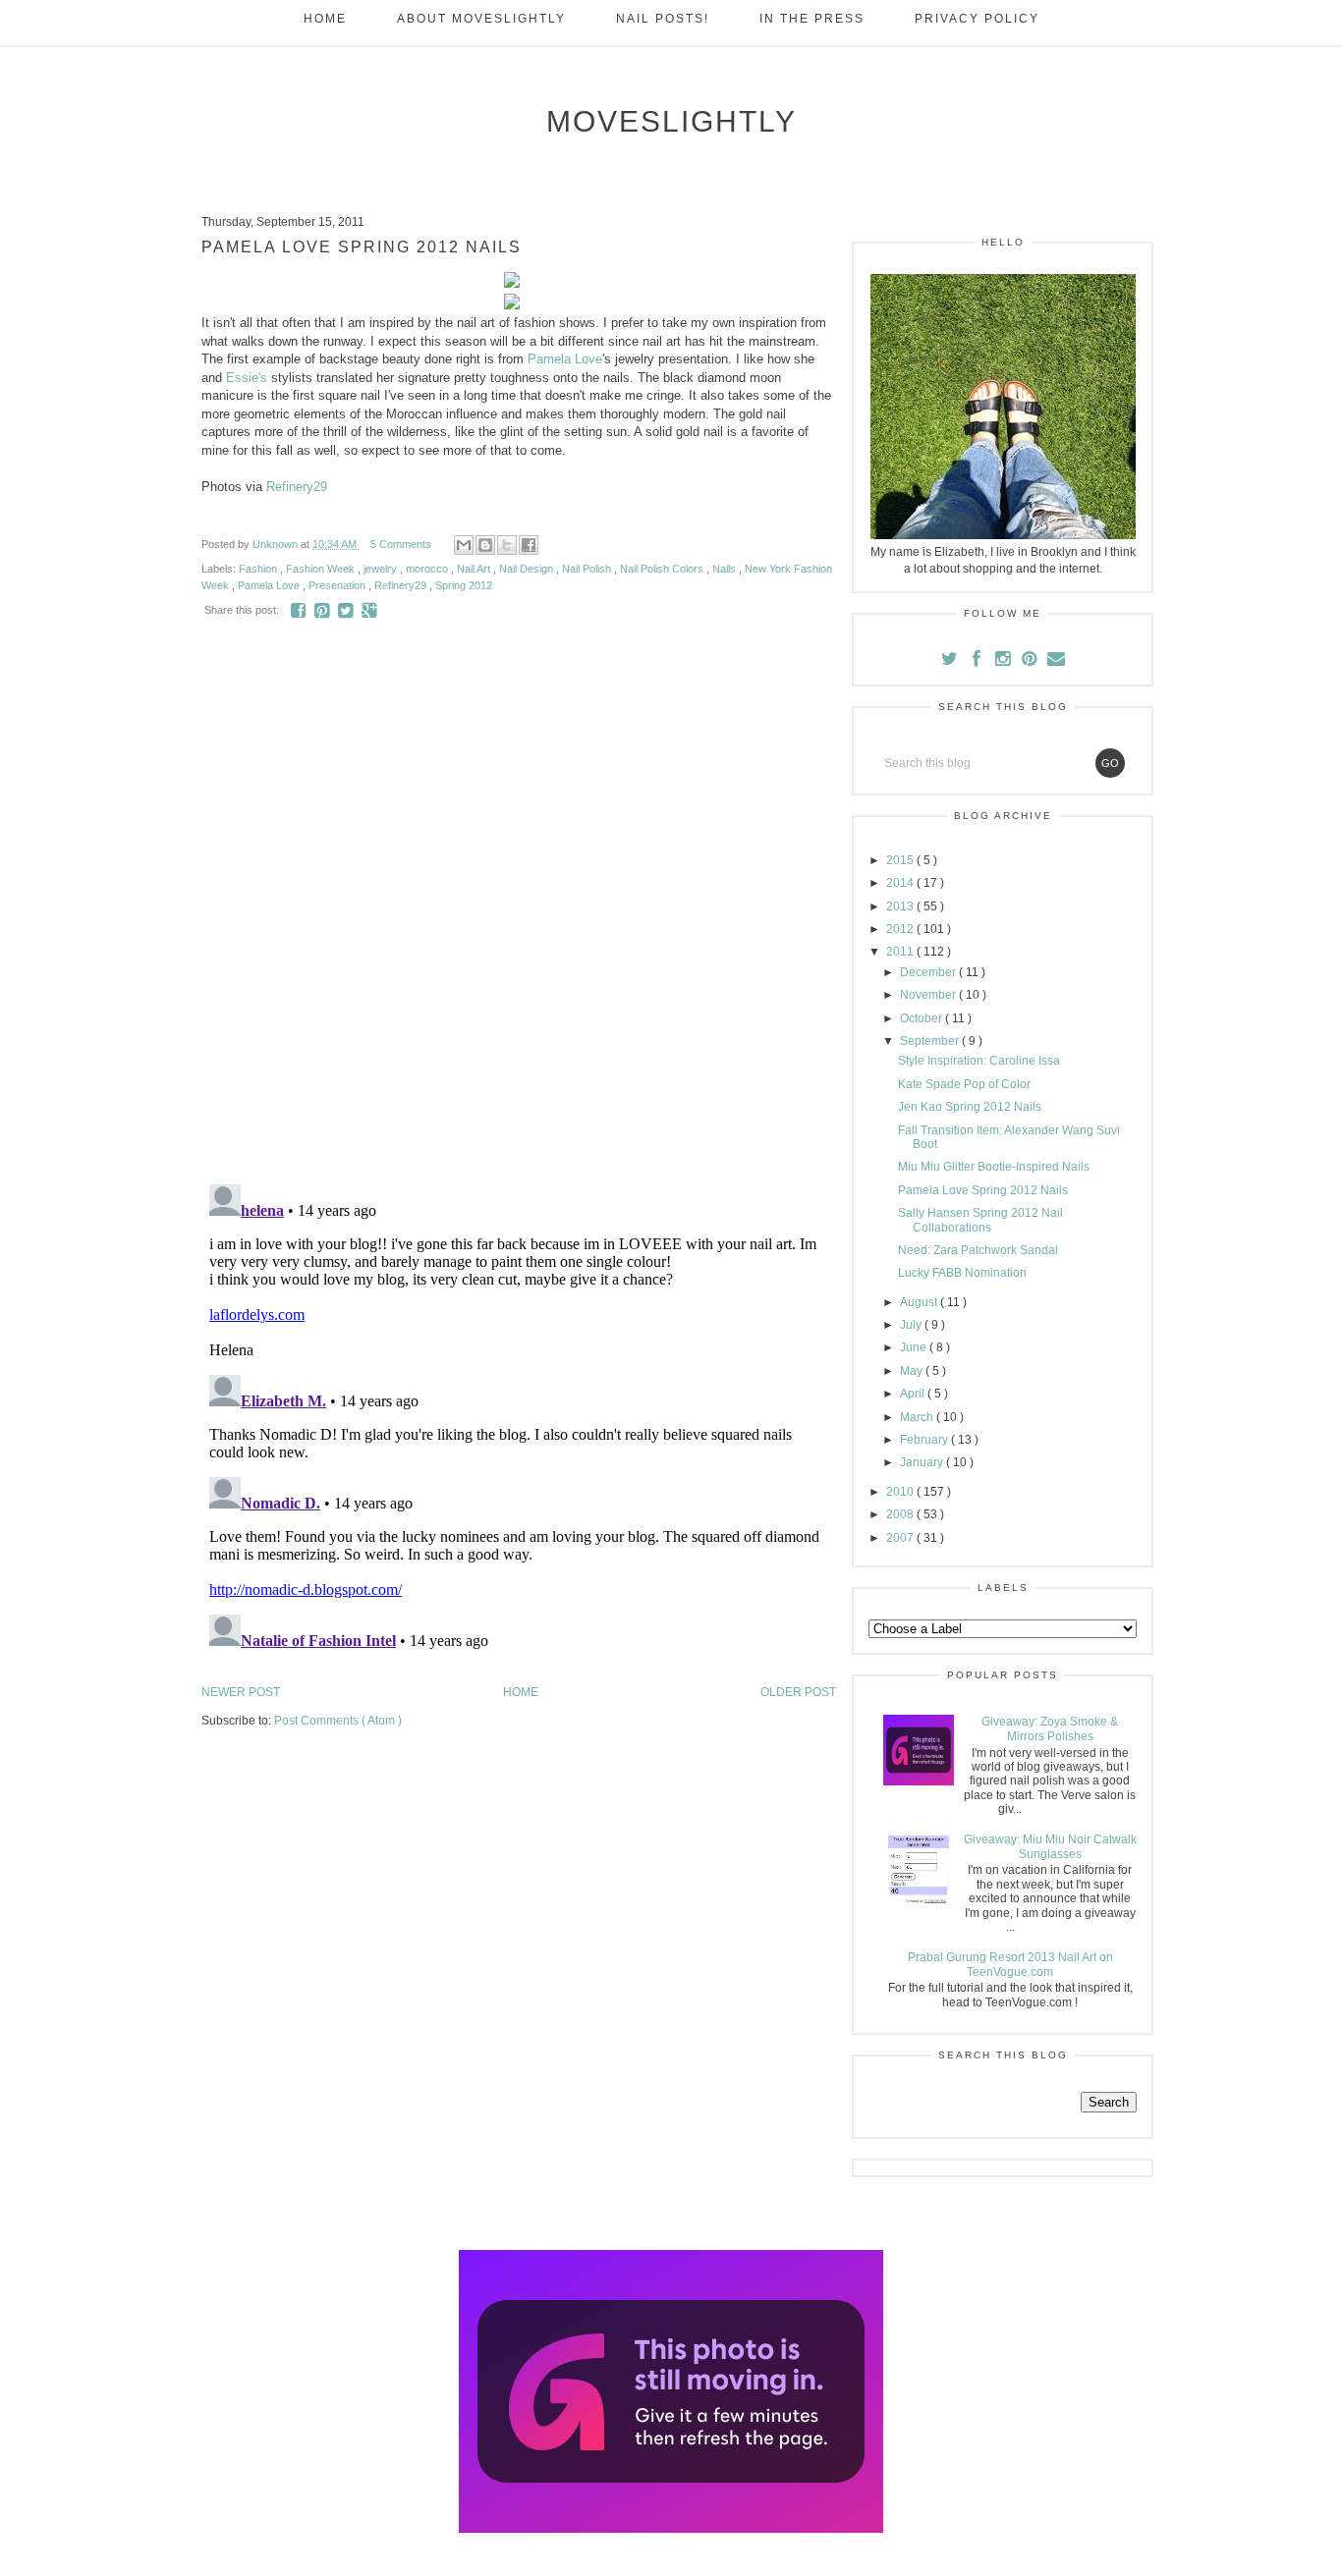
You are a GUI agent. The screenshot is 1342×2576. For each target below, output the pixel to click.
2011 (901, 952)
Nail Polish (588, 569)
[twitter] (951, 661)
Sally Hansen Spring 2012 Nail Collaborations (980, 1220)
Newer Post (241, 1692)
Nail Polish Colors (663, 569)
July (912, 1325)
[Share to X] (507, 545)
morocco (428, 569)
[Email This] (464, 545)
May (913, 1371)
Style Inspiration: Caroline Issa (979, 1061)
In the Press (812, 19)
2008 (901, 1514)
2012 (901, 929)
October (923, 1018)
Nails (726, 569)
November (929, 995)
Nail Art (475, 569)
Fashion (259, 569)
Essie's (247, 378)
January (923, 1462)
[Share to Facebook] (529, 545)
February (925, 1440)
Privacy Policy (977, 19)
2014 (901, 883)
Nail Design (528, 569)
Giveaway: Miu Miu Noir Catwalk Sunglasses (1050, 1846)
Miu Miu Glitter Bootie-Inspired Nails (994, 1167)
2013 (901, 906)
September (931, 1041)
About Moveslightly (481, 19)
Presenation (338, 585)
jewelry (382, 569)
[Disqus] (519, 914)
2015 (901, 860)
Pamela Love (565, 359)
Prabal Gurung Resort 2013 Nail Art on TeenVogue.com (1010, 1964)
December (929, 972)
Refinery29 (297, 487)
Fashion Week (322, 569)
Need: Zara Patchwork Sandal (978, 1250)
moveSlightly (671, 121)
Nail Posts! (663, 19)
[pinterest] (1031, 661)
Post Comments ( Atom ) (338, 1721)
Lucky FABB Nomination (962, 1273)
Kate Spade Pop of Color (964, 1084)
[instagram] (1005, 661)
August (920, 1302)
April (914, 1394)
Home (325, 19)
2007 (901, 1538)
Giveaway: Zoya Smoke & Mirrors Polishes (1050, 1728)
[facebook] (977, 661)
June (915, 1347)
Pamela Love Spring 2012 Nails (983, 1190)
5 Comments (401, 544)
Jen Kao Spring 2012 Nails (970, 1107)
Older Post (798, 1692)
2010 (901, 1492)
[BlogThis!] (485, 545)
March (918, 1417)
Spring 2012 (464, 585)
